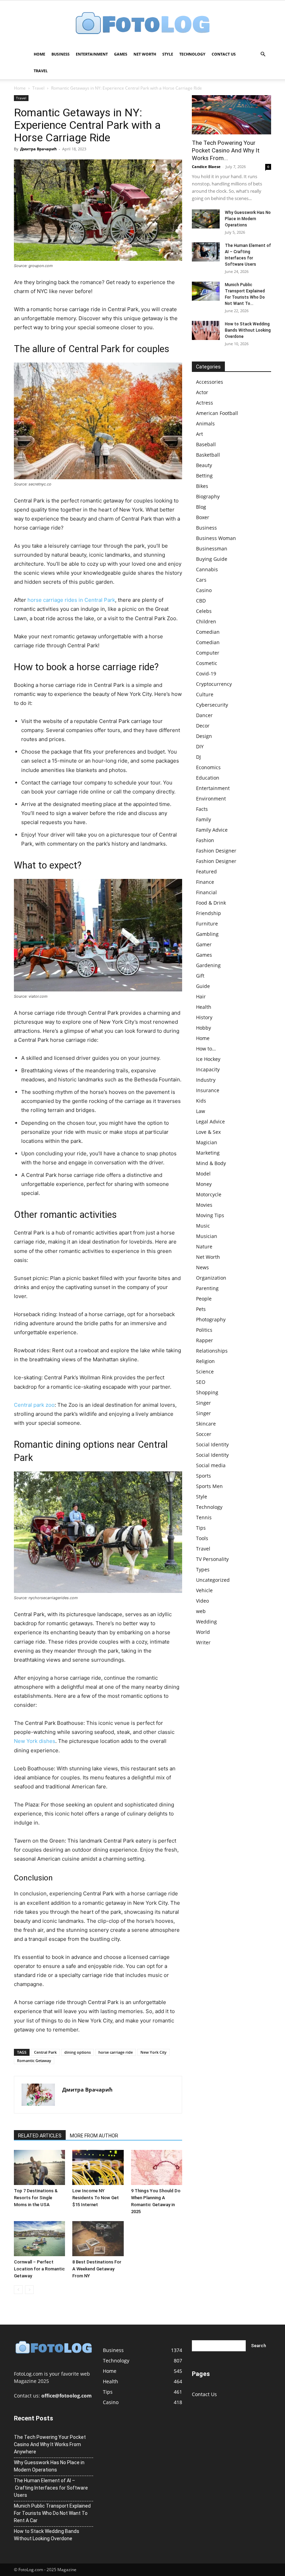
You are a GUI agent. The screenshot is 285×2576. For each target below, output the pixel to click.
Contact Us (224, 54)
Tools (202, 1538)
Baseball (206, 444)
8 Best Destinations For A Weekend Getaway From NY (97, 2269)
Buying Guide (212, 559)
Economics (208, 767)
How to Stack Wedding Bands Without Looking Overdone (248, 330)
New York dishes (35, 1741)
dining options (78, 2052)
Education (208, 778)
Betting (204, 476)
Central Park (45, 2052)
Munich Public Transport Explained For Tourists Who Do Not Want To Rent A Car (52, 2513)
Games (121, 54)
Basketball (208, 455)
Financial (206, 892)
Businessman (212, 549)
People (204, 1299)
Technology (192, 54)
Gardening (208, 965)
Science (205, 1372)
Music (203, 1226)
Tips (201, 1528)
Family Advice (212, 830)
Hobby (203, 1028)
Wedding (206, 1622)
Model (203, 1174)
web (201, 1611)
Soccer (204, 1434)
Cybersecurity (212, 705)
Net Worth (145, 54)
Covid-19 (206, 674)
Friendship (209, 913)
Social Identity (212, 1444)
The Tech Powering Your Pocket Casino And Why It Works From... (226, 150)
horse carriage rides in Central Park (71, 600)
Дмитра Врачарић (38, 149)
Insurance (208, 1090)
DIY (200, 746)
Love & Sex (208, 1132)
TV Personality (212, 1559)
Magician (207, 1142)
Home (39, 54)
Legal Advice (210, 1121)
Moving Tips (210, 1215)
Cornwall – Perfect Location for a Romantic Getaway (39, 2269)
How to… (206, 1049)
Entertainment (92, 54)
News (202, 1267)
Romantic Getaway (34, 2060)
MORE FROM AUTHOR (94, 2136)
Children (206, 621)
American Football (217, 413)
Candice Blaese (206, 167)
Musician (207, 1236)
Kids (201, 1101)
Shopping (207, 1392)
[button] (263, 54)
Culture (205, 694)
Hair (201, 996)
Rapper (205, 1340)
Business (60, 54)
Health (204, 1007)
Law (201, 1111)
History (204, 1017)
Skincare (206, 1424)
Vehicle (204, 1590)
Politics (204, 1330)
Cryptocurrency (214, 684)
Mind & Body (211, 1163)
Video (202, 1601)
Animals (205, 423)
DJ (198, 757)
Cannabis (207, 569)
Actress (205, 403)
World (203, 1632)
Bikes (202, 486)
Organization (211, 1278)
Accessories (210, 382)
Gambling (207, 934)
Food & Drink (211, 903)
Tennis (204, 1517)
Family (203, 819)
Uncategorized (213, 1580)
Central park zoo (34, 1405)
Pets (201, 1309)
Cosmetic (207, 663)
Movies (204, 1205)
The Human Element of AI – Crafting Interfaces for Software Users (51, 2488)
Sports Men (209, 1486)
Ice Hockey (208, 1059)
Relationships (212, 1351)
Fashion (205, 840)
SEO (201, 1382)
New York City (153, 2052)
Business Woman (216, 538)
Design (204, 736)
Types (203, 1569)
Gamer (204, 944)
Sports (203, 1476)
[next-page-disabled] (29, 2290)
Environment (211, 799)
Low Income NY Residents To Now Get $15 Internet (96, 2198)
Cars (201, 580)
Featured (206, 871)
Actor (202, 392)
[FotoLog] (142, 24)
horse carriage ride (116, 2052)
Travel (41, 71)
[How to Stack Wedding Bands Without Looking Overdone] (206, 330)
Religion (205, 1361)
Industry (206, 1080)
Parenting (207, 1288)
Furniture (207, 924)
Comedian (208, 632)
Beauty (204, 465)
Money (204, 1184)
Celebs (204, 611)
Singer (203, 1403)
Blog (201, 507)
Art (199, 434)
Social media (211, 1465)
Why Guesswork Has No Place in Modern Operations (248, 219)
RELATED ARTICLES (40, 2136)
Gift (200, 976)
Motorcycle (209, 1194)
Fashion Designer (216, 851)
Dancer (204, 715)
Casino (204, 590)
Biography (208, 496)
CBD (201, 601)
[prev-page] (18, 2290)
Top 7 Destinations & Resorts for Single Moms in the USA (36, 2198)
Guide (203, 986)
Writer (203, 1642)
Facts (202, 809)
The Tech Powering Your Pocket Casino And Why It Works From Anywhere (50, 2444)
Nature (204, 1247)
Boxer (203, 517)
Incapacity (208, 1069)
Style (168, 54)
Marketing (208, 1153)
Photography (211, 1319)
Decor (203, 726)
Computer (208, 653)
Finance (205, 882)
